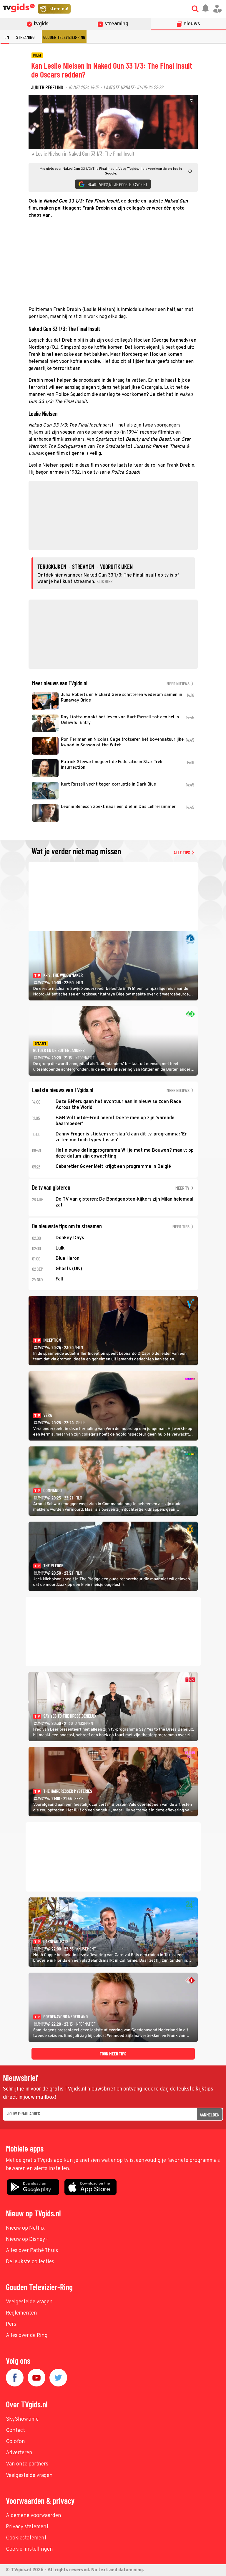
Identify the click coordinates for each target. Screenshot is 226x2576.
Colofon (15, 2442)
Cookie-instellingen (29, 2549)
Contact (15, 2431)
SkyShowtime (22, 2419)
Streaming (25, 37)
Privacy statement (27, 2527)
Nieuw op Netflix (25, 2228)
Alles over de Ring (27, 2336)
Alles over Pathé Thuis (32, 2251)
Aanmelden (210, 2115)
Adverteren (19, 2453)
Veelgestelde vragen (29, 2302)
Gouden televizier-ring (64, 37)
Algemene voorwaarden (34, 2516)
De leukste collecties (30, 2262)
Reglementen (21, 2313)
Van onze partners (27, 2464)
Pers (11, 2324)
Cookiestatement (26, 2538)
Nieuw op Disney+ (27, 2240)
